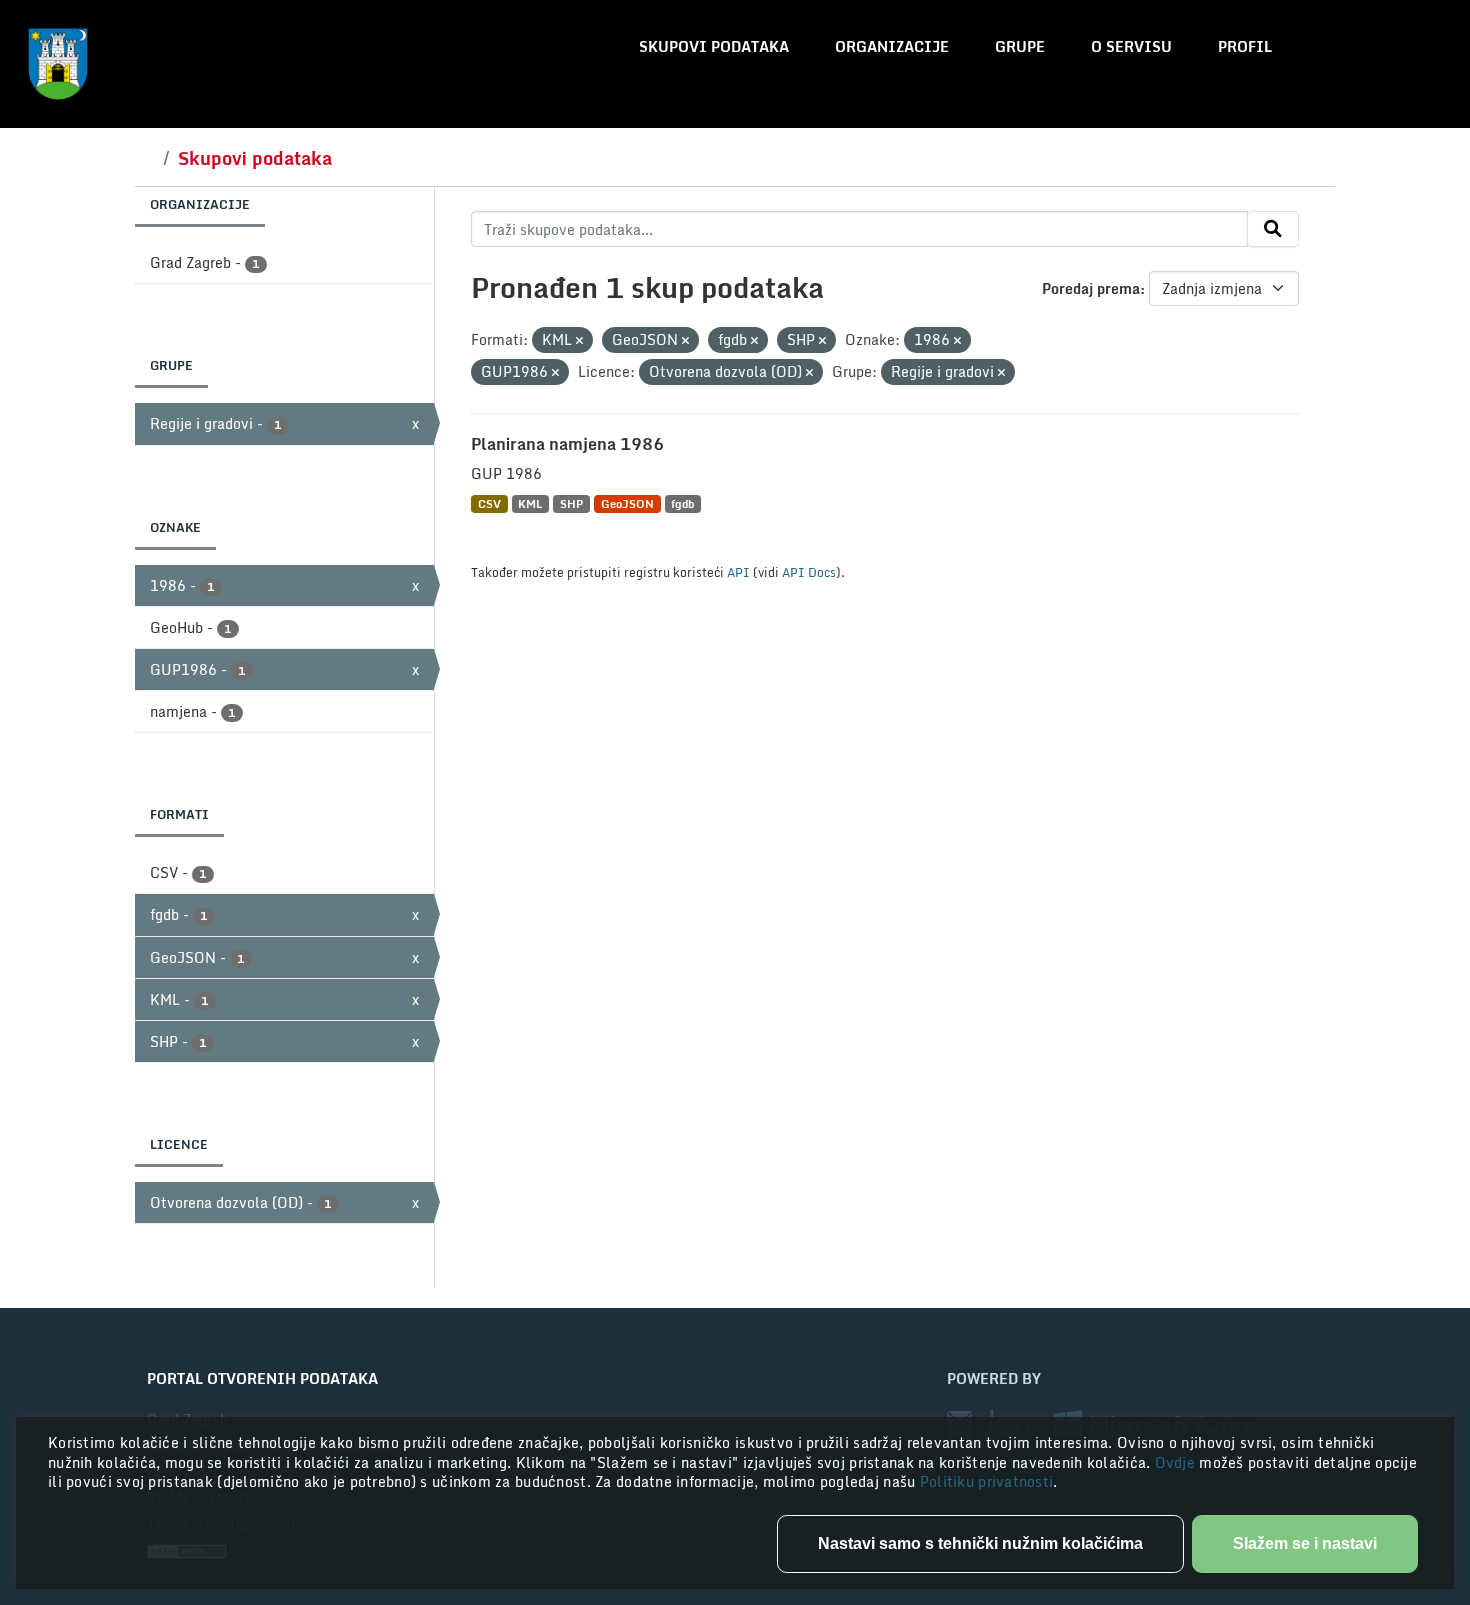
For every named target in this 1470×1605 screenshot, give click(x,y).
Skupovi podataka (714, 46)
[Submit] (1273, 229)
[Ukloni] (579, 341)
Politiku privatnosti (987, 1481)
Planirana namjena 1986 (567, 444)
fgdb (682, 503)
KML (530, 503)
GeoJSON (627, 503)
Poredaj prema (1091, 288)
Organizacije (892, 46)
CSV (489, 503)
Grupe (1020, 46)
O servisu (1131, 46)
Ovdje (1177, 1462)
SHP (571, 503)
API (738, 572)
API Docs (809, 572)
